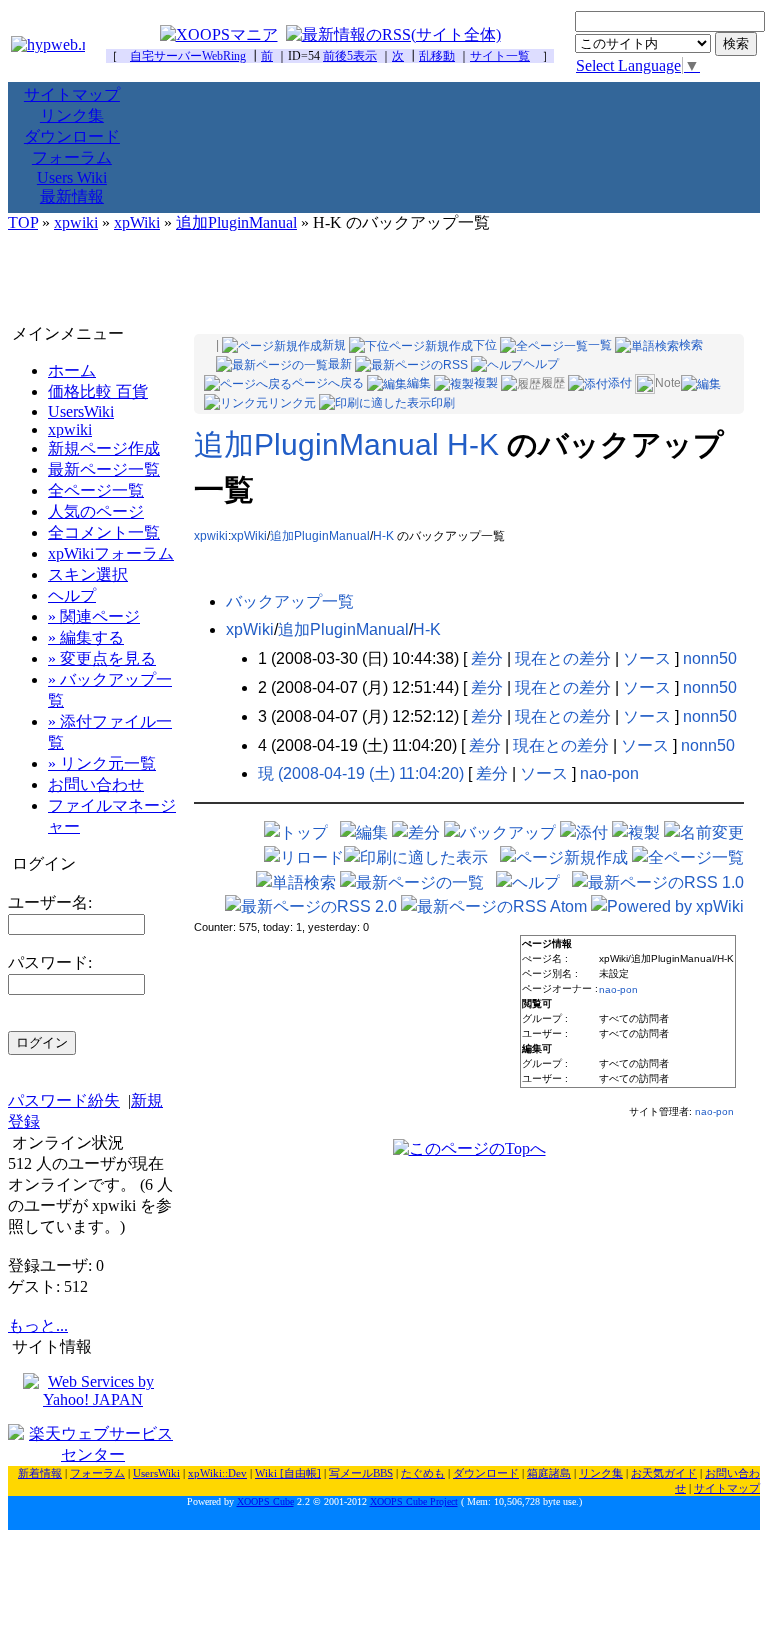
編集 (419, 383)
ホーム (72, 370)
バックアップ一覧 (290, 601)
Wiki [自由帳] (288, 1473)
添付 (620, 383)
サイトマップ (72, 94)
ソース (647, 658)
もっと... (38, 1325)
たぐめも (423, 1473)
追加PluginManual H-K (346, 444)
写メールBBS (361, 1473)
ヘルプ (541, 364)
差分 (487, 658)
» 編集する (86, 637)
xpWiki (137, 222)
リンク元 (292, 403)
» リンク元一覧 (102, 763)
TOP (23, 222)
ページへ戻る (328, 383)
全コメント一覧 (104, 532)
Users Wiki (72, 177)
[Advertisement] (384, 279)
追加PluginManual (236, 222)
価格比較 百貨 (98, 391)
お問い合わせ (96, 784)
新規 (334, 345)
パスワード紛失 (64, 1100)
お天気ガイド (664, 1473)
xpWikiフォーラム (111, 553)
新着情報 (40, 1473)
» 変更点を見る (102, 658)
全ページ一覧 (96, 490)
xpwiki (76, 222)
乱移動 (437, 56)
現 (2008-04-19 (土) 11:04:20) (361, 773)
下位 (485, 345)
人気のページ (96, 511)
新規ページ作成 (104, 448)
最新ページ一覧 (104, 469)
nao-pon (609, 773)
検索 (691, 345)
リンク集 (72, 115)
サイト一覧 (500, 56)
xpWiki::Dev (217, 1473)
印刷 (443, 403)
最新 (340, 364)
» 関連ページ (94, 616)
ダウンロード (72, 136)
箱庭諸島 (549, 1473)
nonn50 (710, 658)
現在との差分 (563, 658)
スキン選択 (88, 574)
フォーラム (72, 157)
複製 (486, 383)
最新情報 (72, 196)
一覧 (600, 345)
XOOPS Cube (265, 1501)
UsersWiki (81, 411)
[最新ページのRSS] (411, 364)
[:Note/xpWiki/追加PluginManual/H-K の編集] (701, 383)
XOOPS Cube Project (414, 1501)
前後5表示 (350, 56)
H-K (383, 536)
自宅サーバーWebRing (188, 56)
